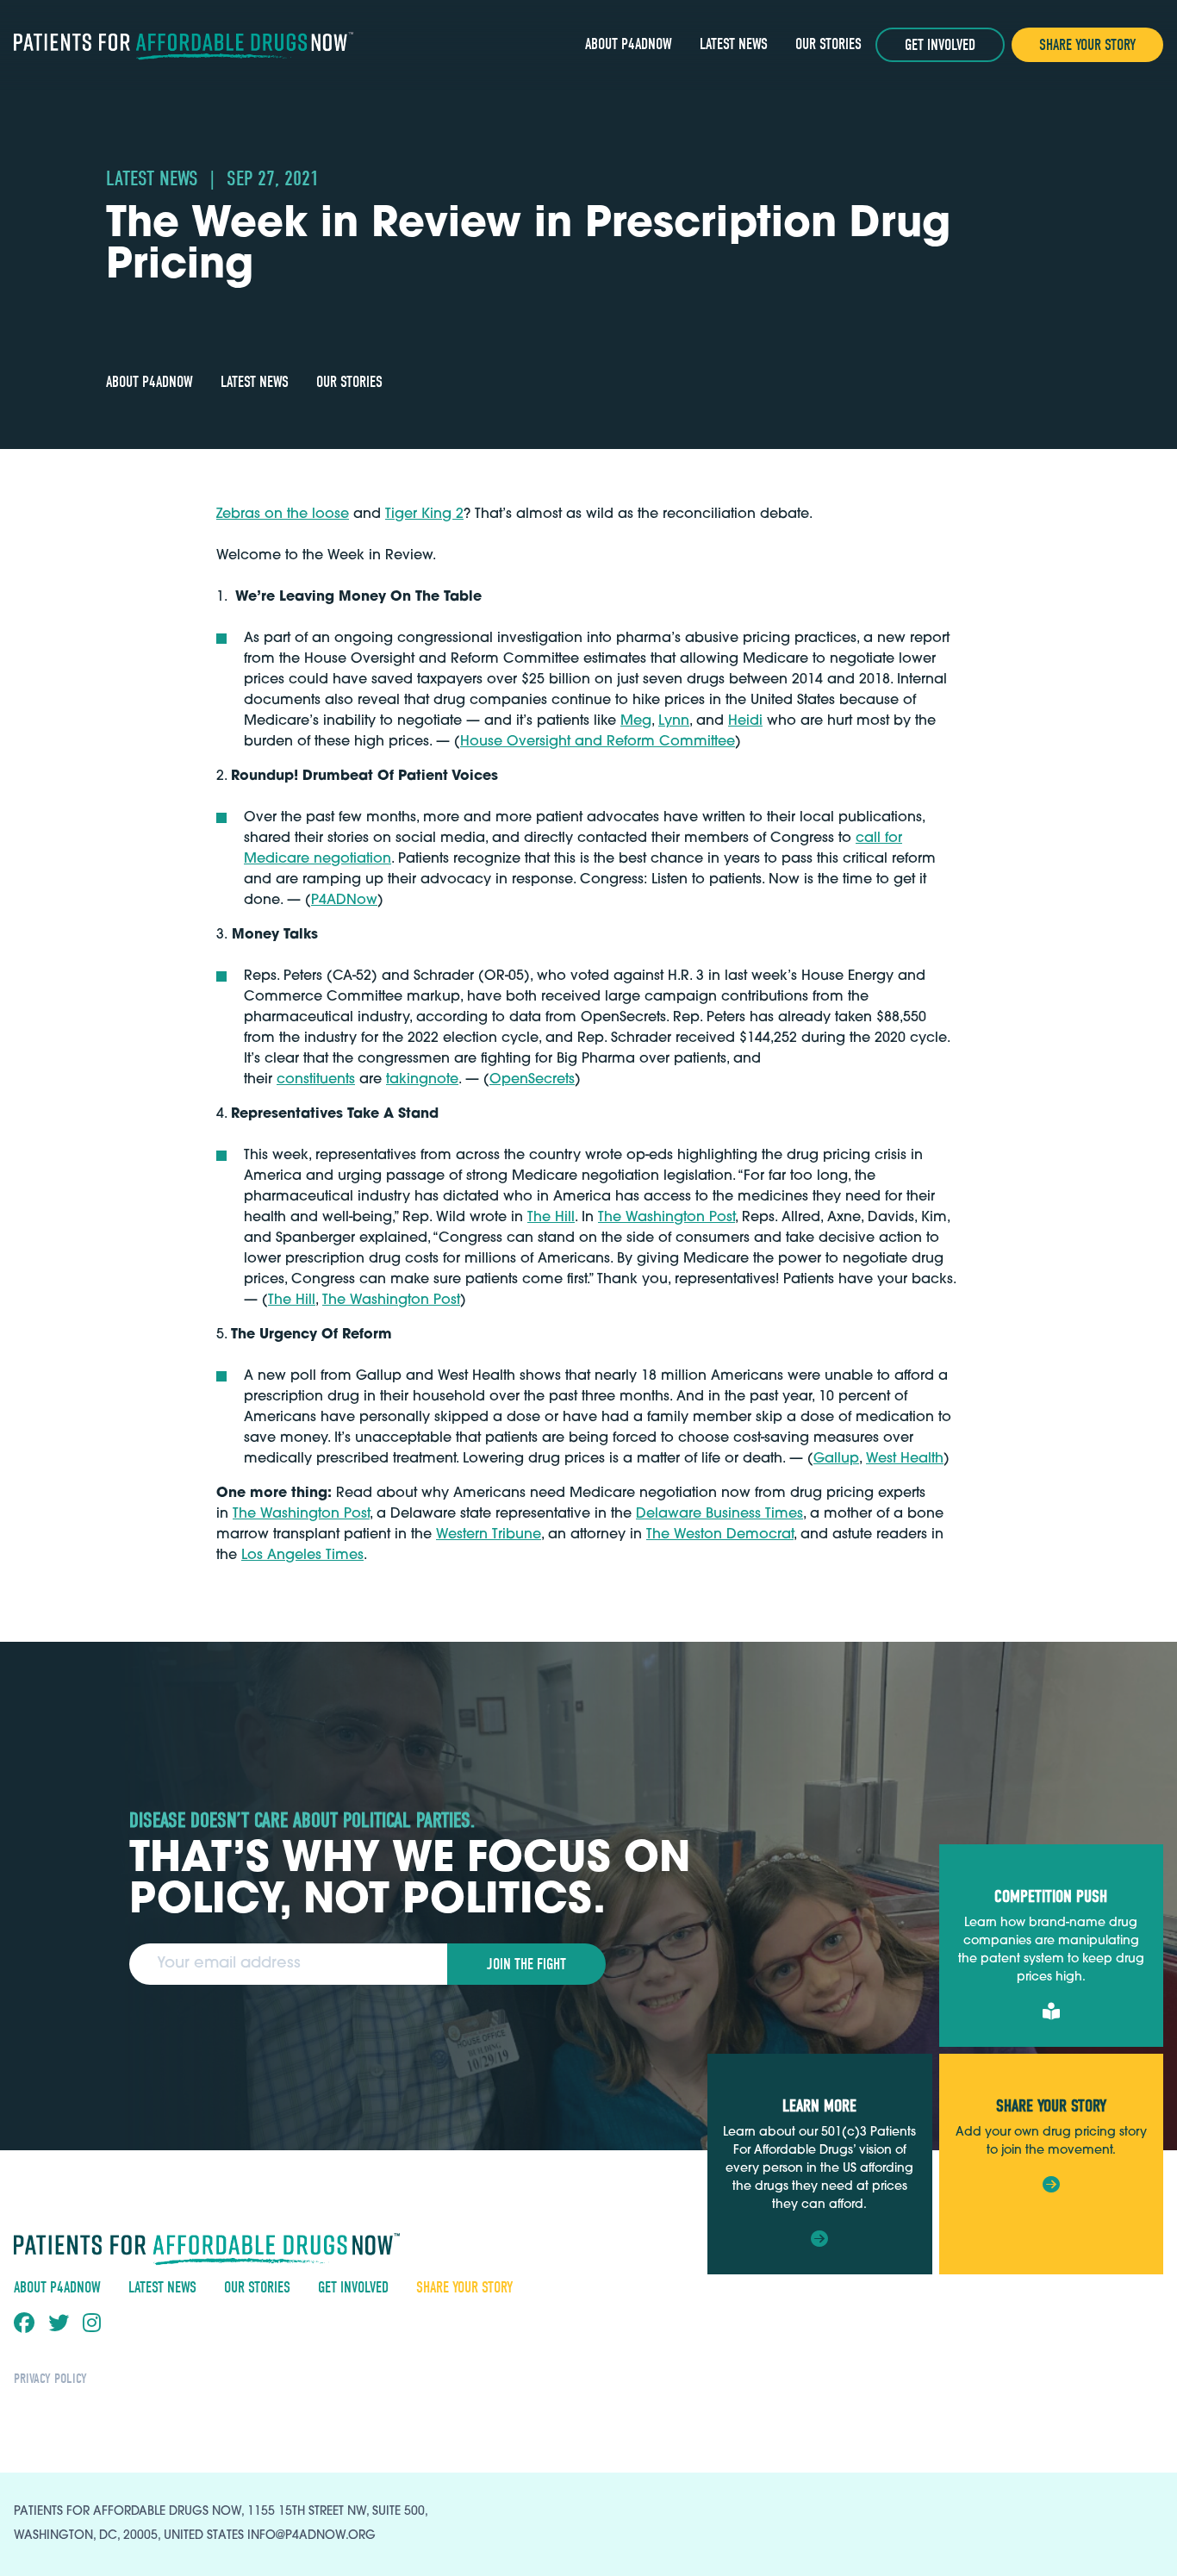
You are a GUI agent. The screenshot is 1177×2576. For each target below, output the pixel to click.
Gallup (836, 1459)
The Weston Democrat (720, 1535)
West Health (905, 1459)
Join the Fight (526, 1965)
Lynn (674, 721)
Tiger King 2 (424, 515)
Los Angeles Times (302, 1556)
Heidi (745, 721)
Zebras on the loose (283, 515)
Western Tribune (489, 1535)
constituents (316, 1080)
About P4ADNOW (629, 44)
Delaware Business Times (719, 1514)
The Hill (551, 1218)
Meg (636, 721)
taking (407, 1080)
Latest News (734, 44)
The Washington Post (666, 1218)
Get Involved (940, 45)
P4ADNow (344, 901)
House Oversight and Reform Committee (598, 742)
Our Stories (828, 44)
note (443, 1080)
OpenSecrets (532, 1080)
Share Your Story (1087, 45)
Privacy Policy (50, 2379)
